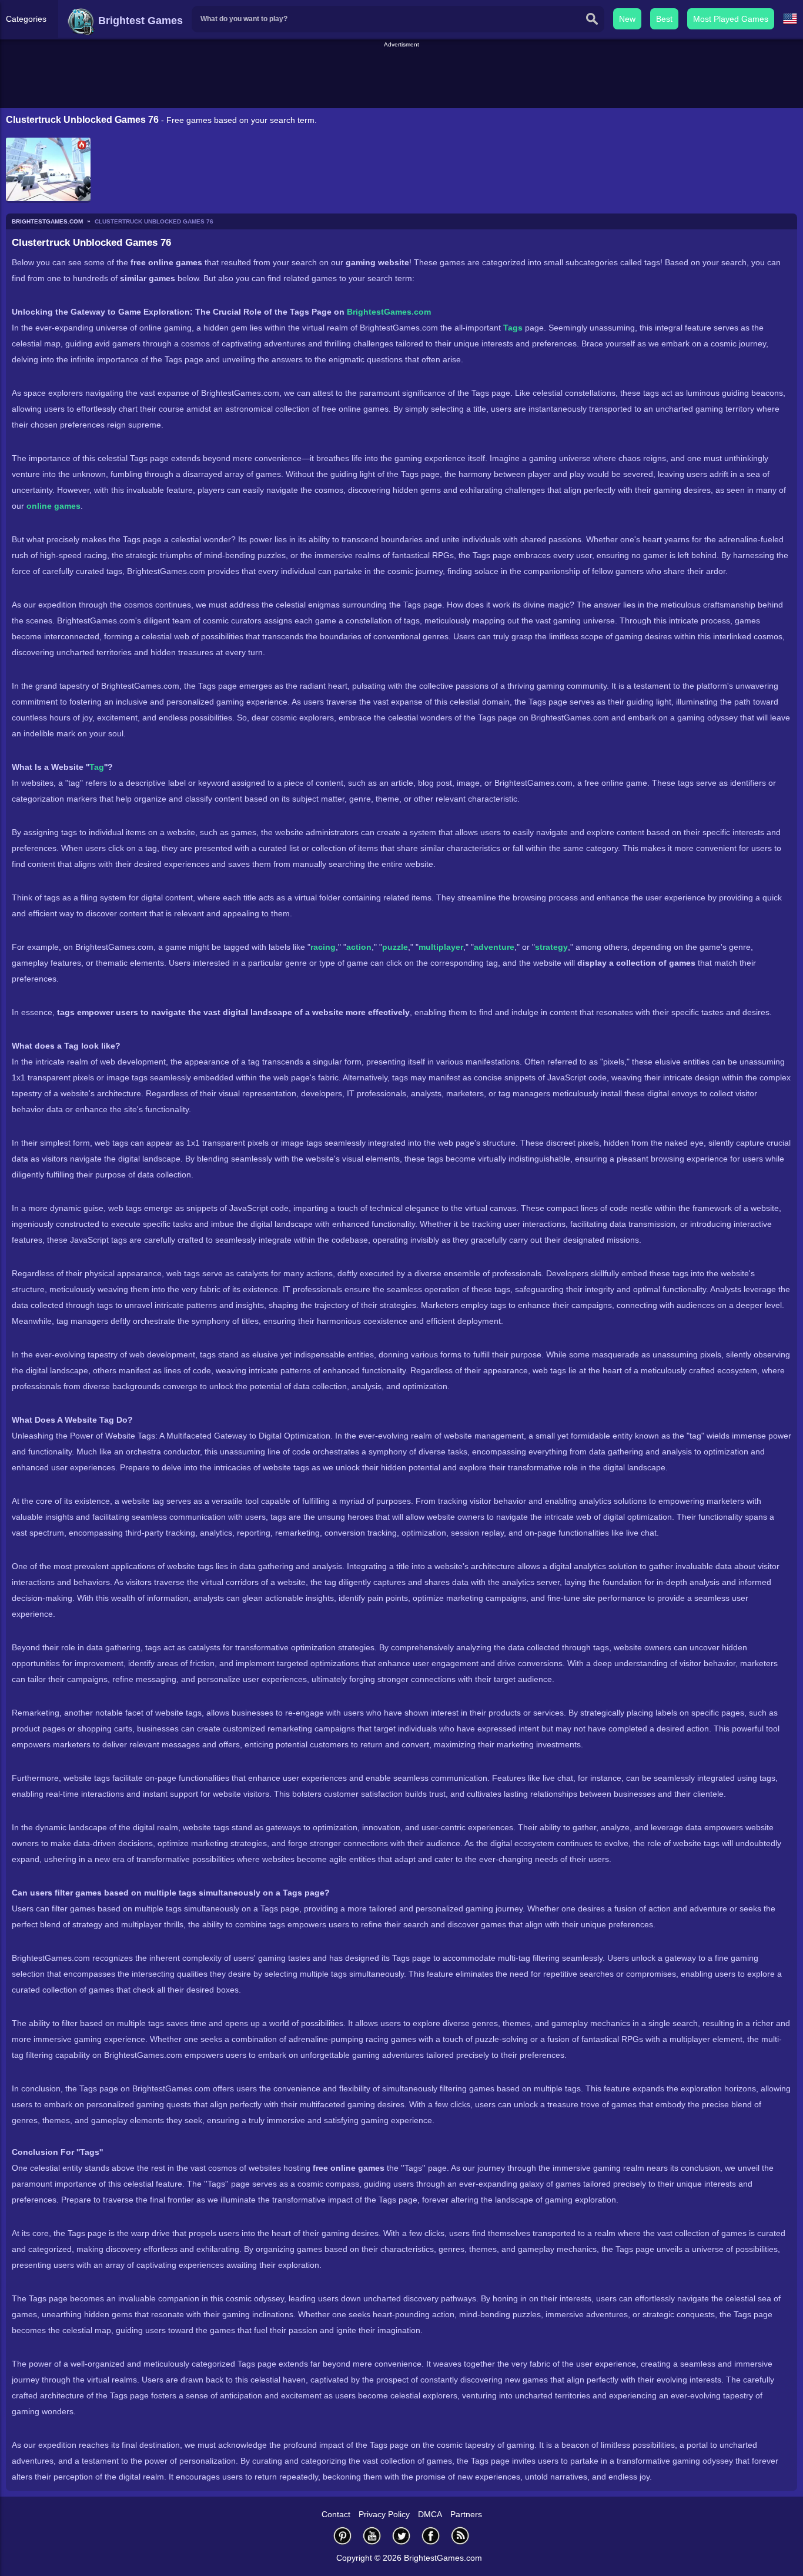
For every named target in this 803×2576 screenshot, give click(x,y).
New (627, 19)
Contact (336, 2514)
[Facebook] (431, 2536)
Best (664, 19)
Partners (466, 2514)
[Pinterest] (343, 2536)
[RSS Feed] (460, 2536)
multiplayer (441, 947)
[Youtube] (372, 2536)
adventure (494, 947)
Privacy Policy (384, 2514)
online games (53, 506)
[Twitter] (401, 2536)
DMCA (430, 2514)
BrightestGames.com (389, 312)
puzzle (395, 947)
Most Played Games (731, 19)
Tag (97, 767)
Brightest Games (139, 21)
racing (323, 947)
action (359, 947)
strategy (551, 947)
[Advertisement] (401, 76)
